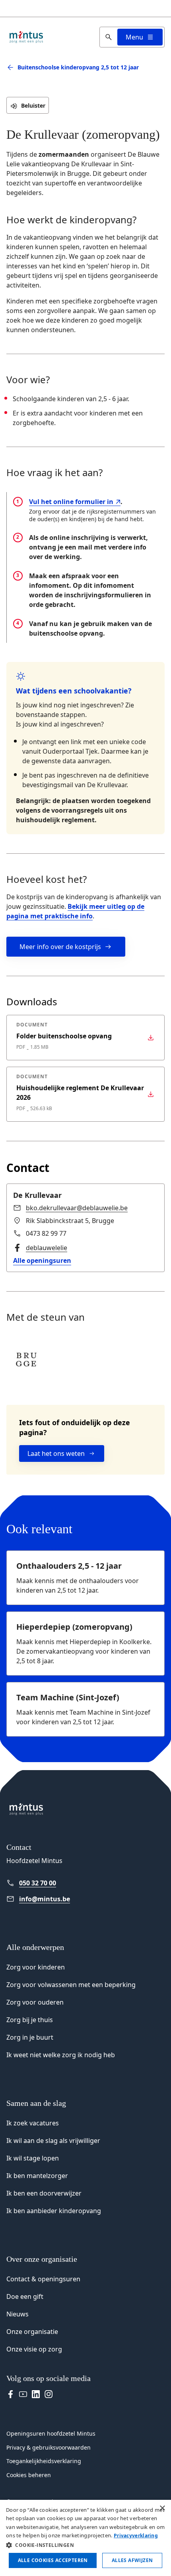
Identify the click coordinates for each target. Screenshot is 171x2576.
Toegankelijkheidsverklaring (44, 2461)
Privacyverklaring (136, 2536)
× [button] (162, 2508)
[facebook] (10, 2394)
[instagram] (49, 2394)
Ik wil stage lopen (33, 2158)
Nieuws (17, 2314)
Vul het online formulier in (71, 502)
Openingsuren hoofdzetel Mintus (51, 2433)
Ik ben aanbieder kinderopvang (54, 2211)
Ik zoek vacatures (33, 2123)
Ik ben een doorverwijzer (44, 2193)
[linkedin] (36, 2394)
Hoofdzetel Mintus (34, 1861)
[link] (70, 1208)
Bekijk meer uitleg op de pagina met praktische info (75, 911)
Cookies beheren (29, 2475)
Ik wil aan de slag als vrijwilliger (53, 2141)
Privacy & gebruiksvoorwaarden (49, 2447)
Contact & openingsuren (43, 2279)
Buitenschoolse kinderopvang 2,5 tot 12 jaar (78, 67)
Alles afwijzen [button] (132, 2560)
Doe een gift (25, 2296)
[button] (85, 2545)
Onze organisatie (32, 2332)
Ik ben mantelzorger (37, 2176)
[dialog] (85, 2538)
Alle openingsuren (42, 1260)
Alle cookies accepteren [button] (53, 2560)
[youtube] (23, 2394)
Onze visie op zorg (34, 2349)
